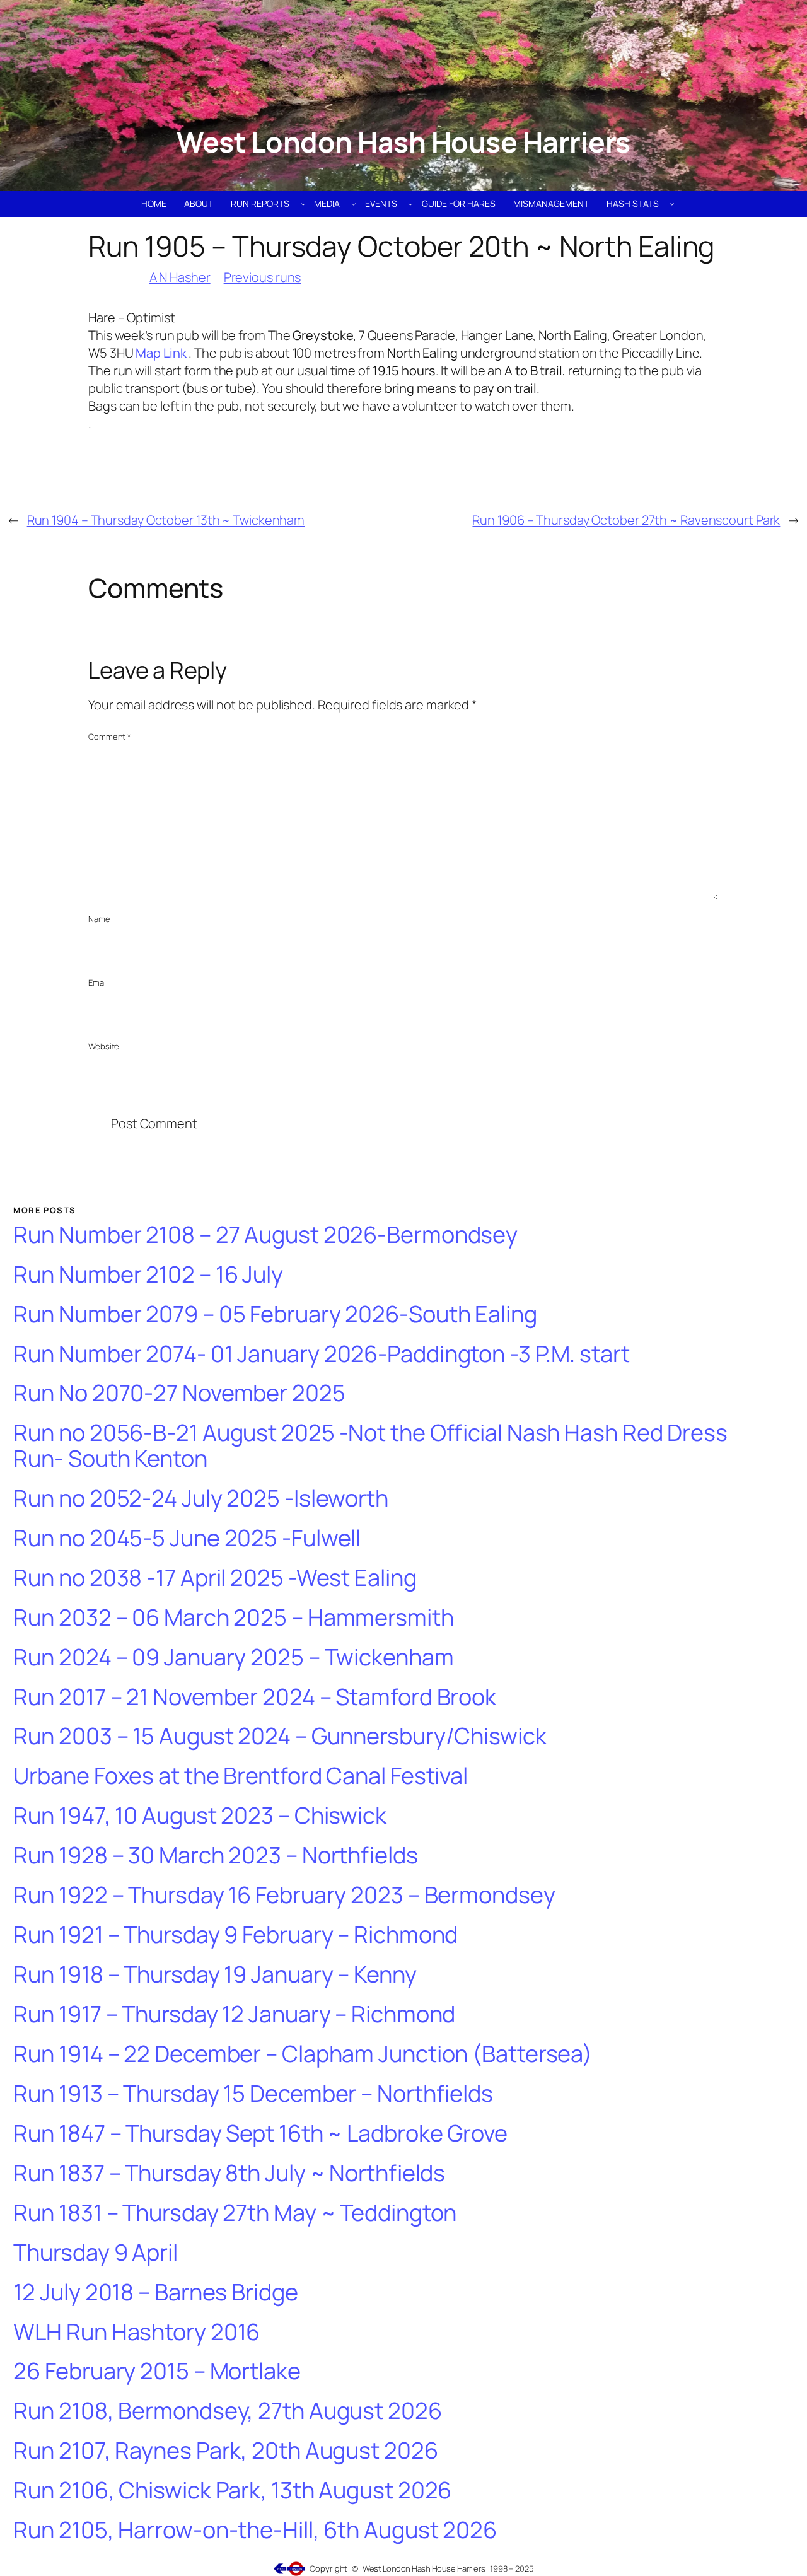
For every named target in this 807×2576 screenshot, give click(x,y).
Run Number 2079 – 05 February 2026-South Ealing (275, 1314)
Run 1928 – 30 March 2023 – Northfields (215, 1856)
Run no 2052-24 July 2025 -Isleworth (201, 1499)
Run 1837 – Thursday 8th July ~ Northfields (229, 2173)
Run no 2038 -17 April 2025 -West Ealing (215, 1578)
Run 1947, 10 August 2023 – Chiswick (200, 1816)
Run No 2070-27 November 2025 (179, 1393)
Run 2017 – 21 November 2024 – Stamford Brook (255, 1697)
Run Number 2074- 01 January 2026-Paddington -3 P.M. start (321, 1354)
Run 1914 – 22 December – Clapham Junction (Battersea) (303, 2054)
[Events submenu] (410, 204)
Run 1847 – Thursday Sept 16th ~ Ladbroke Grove (260, 2134)
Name (99, 919)
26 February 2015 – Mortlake (157, 2371)
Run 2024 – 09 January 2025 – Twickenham (233, 1658)
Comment (110, 737)
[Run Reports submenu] (303, 204)
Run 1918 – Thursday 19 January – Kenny (215, 1975)
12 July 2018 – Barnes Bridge (155, 2293)
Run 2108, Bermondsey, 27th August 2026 (227, 2411)
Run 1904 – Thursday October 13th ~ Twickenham (166, 520)
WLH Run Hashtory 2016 (136, 2332)
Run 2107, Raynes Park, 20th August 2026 (225, 2451)
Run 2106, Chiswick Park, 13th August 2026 (232, 2491)
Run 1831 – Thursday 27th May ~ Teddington (235, 2213)
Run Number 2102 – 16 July (148, 1275)
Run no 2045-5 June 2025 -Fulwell (187, 1538)
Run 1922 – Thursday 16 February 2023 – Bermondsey (284, 1895)
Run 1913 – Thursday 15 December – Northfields (253, 2094)
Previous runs (263, 277)
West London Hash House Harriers (403, 142)
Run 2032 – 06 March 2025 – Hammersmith (233, 1618)
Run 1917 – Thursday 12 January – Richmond (234, 2014)
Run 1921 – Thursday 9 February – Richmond (235, 1935)
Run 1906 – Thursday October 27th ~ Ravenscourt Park (626, 520)
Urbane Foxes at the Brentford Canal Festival (241, 1776)
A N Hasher (180, 277)
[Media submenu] (354, 204)
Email (98, 982)
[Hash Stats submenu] (672, 204)
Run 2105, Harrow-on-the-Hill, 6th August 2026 (255, 2530)
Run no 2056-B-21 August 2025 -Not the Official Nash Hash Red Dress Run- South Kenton (370, 1446)
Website (104, 1046)
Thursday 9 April (95, 2253)
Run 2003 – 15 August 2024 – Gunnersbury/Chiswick (280, 1736)
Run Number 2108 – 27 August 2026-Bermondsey (265, 1235)
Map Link (161, 353)
